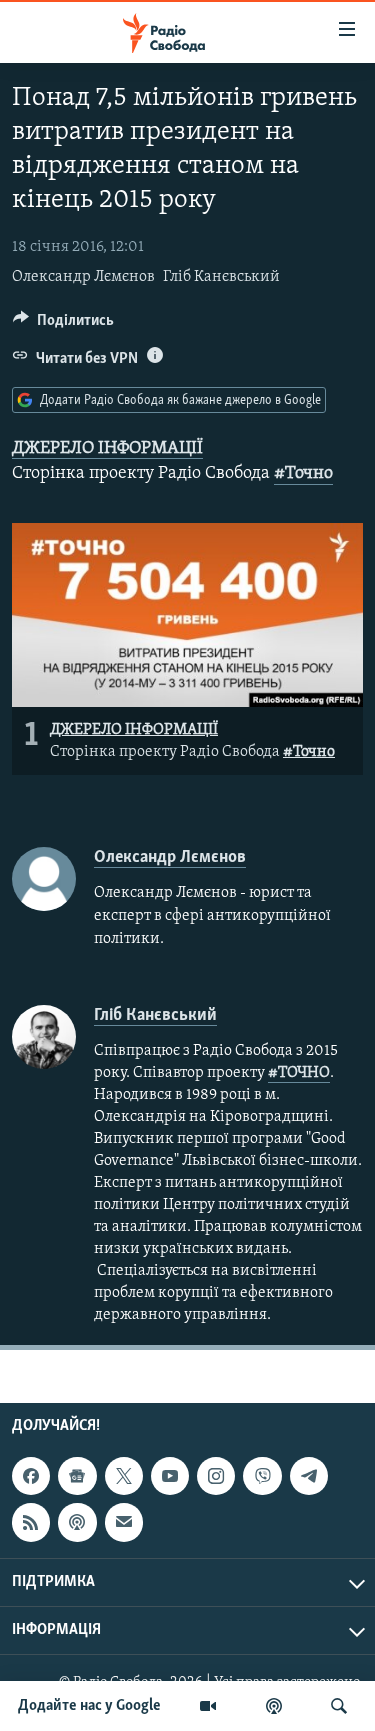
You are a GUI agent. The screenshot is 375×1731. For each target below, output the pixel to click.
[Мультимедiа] (208, 1706)
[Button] (63, 325)
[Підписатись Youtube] (170, 1476)
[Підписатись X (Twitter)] (124, 1476)
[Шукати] (339, 1706)
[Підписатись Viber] (262, 1476)
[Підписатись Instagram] (216, 1476)
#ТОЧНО (299, 1073)
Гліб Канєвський (221, 277)
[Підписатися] (124, 1522)
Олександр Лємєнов (83, 277)
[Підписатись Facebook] (31, 1476)
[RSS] (31, 1522)
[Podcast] (77, 1522)
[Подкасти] (274, 1706)
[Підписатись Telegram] (309, 1476)
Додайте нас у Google (89, 1706)
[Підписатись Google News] (77, 1476)
